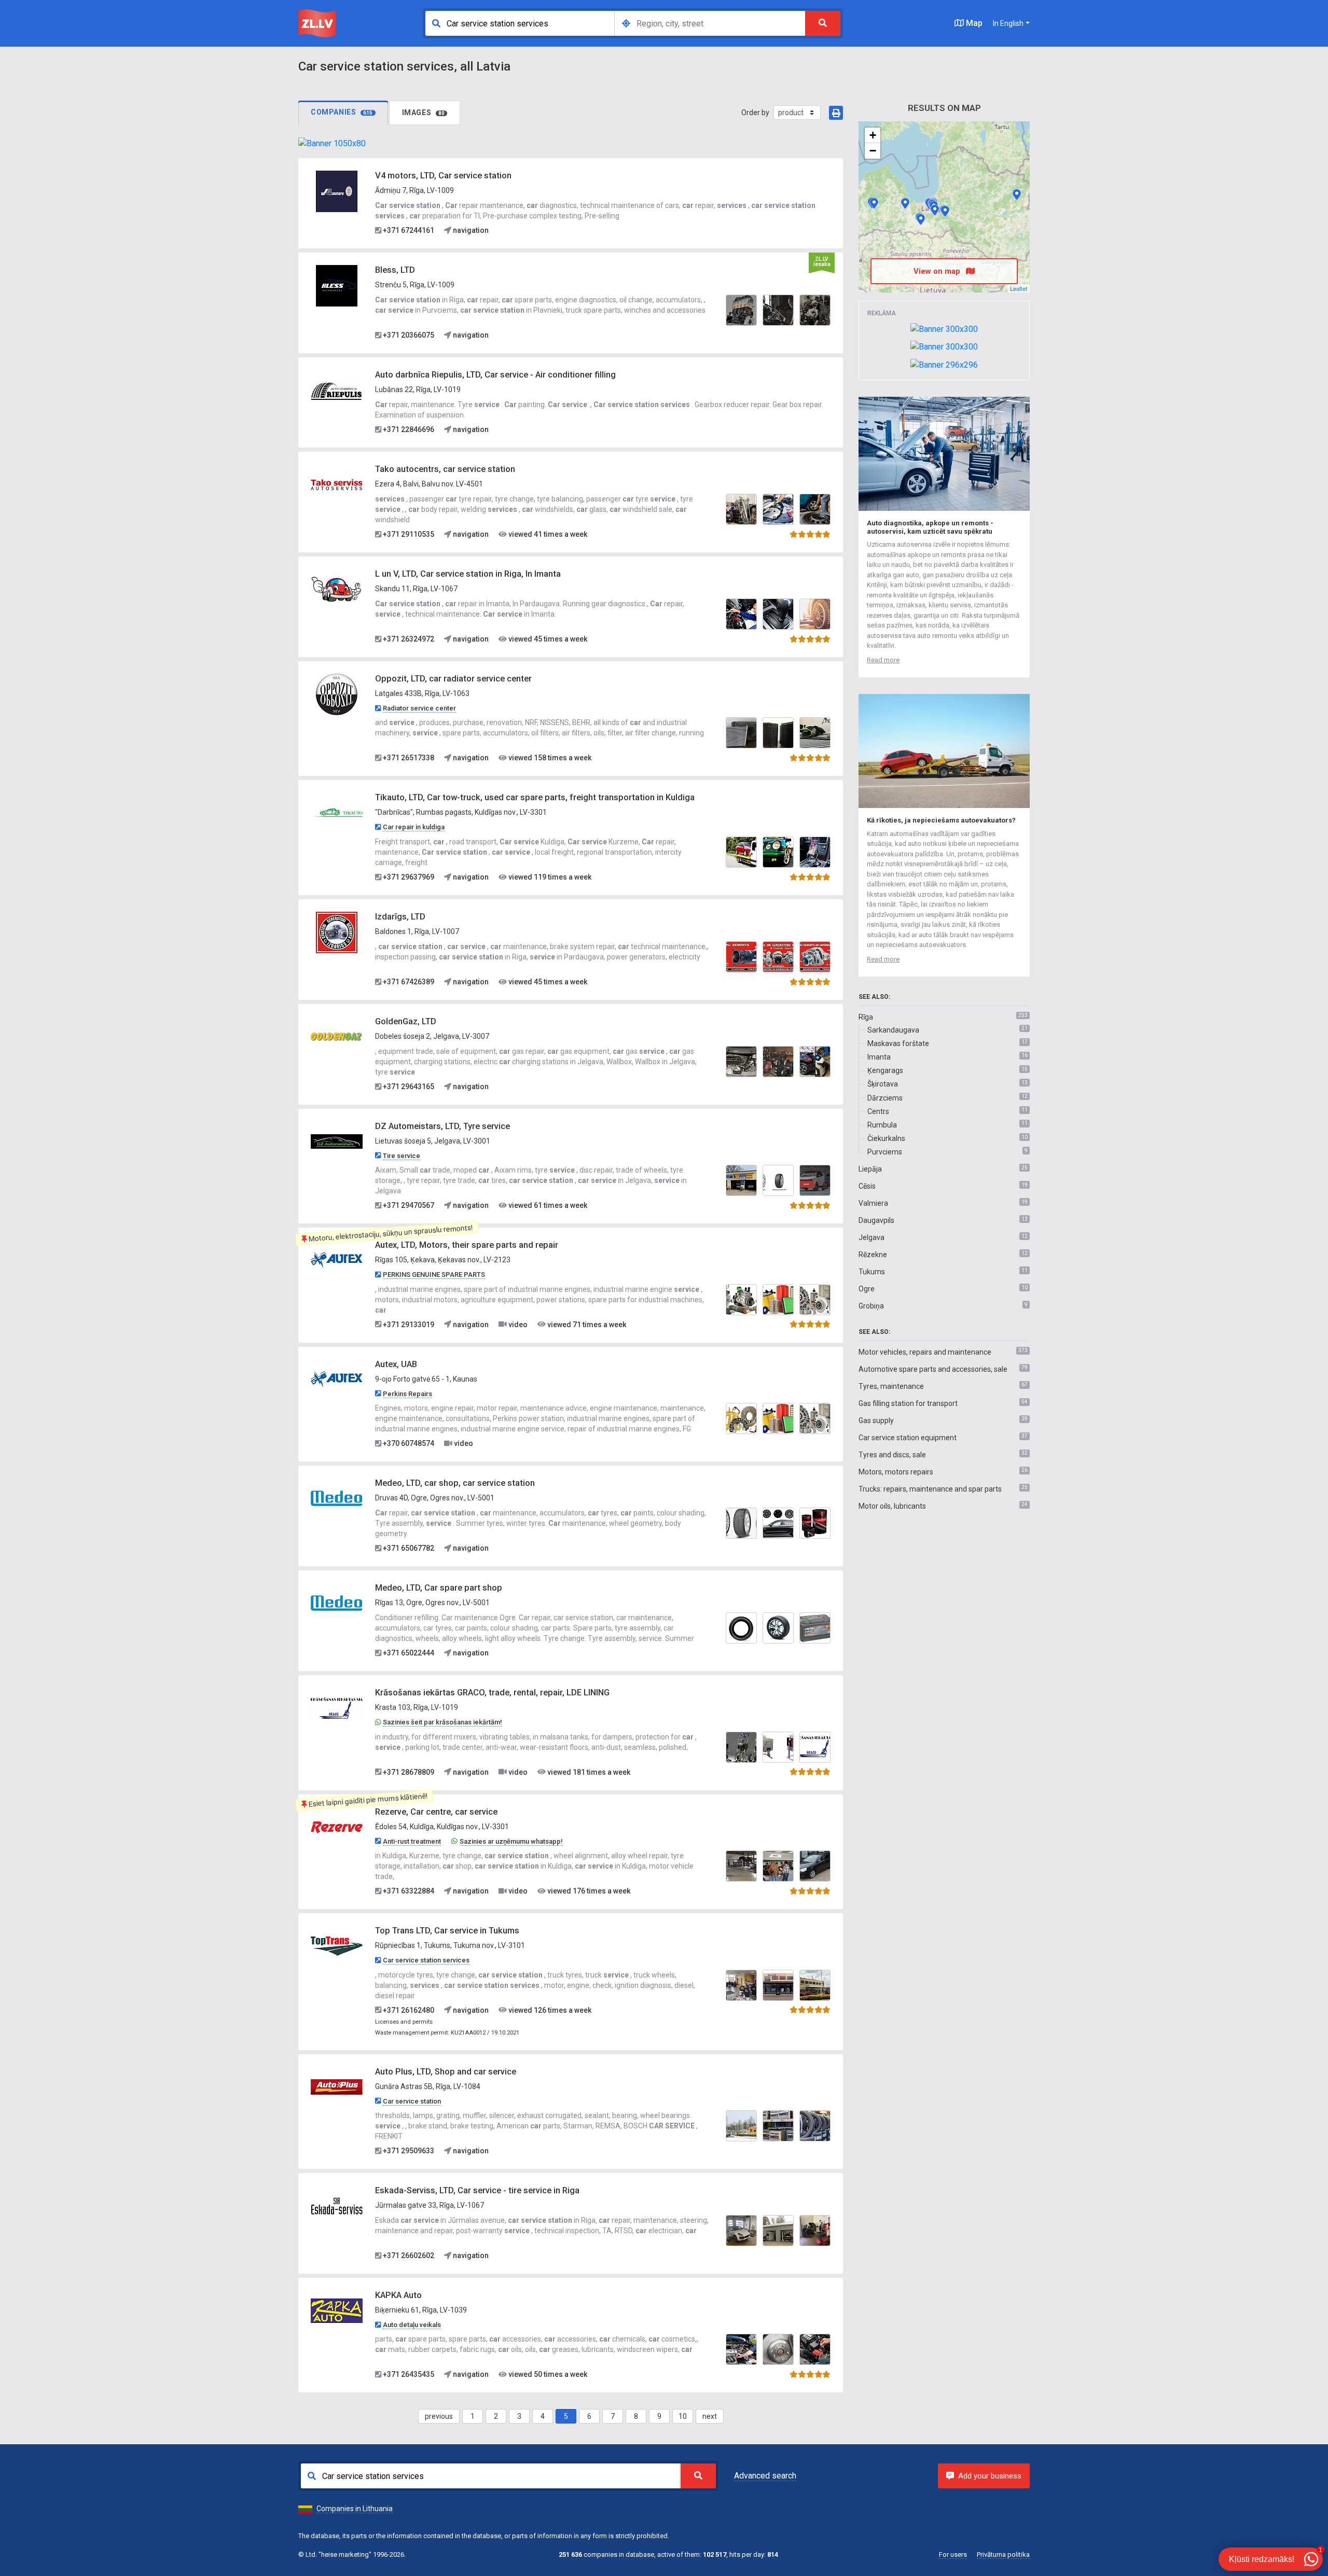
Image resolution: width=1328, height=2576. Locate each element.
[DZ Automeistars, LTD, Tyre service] (337, 1141)
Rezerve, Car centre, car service (436, 1812)
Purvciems (885, 1152)
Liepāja (870, 1169)
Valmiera (873, 1203)
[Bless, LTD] (337, 285)
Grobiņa (871, 1306)
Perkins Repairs (407, 1394)
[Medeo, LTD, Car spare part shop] (337, 1603)
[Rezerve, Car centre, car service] (337, 1827)
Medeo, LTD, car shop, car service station (455, 1483)
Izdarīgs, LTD (400, 917)
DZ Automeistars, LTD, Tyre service (442, 1126)
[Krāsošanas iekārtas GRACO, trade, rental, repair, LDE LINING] (337, 1708)
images (424, 113)
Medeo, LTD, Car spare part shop (439, 1588)
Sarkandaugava (893, 1030)
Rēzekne (873, 1255)
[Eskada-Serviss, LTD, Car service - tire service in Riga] (337, 2206)
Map (973, 23)
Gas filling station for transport (908, 1403)
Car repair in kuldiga (414, 827)
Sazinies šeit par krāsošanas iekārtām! (442, 1722)
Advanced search (765, 2476)
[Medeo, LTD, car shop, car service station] (337, 1498)
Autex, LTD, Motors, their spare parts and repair (467, 1245)
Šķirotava (883, 1084)
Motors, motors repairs (896, 1472)
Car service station (412, 2101)
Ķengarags (885, 1070)
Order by (755, 113)
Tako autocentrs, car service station (445, 469)
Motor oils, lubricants (892, 1506)
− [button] (873, 151)
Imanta (879, 1057)
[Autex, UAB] (337, 1379)
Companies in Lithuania (355, 2509)
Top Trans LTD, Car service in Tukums (447, 1931)
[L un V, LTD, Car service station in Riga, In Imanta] (337, 589)
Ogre (867, 1289)
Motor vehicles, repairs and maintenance (925, 1352)
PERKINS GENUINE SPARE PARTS (434, 1275)
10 (683, 2416)
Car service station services (426, 1960)
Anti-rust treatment (412, 1841)
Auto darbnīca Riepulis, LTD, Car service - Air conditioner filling (495, 375)
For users (953, 2554)
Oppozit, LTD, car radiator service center (453, 679)
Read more (883, 660)
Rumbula (882, 1125)
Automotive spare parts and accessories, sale (933, 1369)
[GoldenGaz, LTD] (337, 1037)
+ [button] (873, 135)
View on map (938, 271)
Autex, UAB (396, 1364)
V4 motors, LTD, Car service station (443, 176)
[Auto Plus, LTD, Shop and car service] (337, 2086)
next (710, 2416)
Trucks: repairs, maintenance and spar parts (930, 1489)
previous (439, 2416)
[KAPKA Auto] (337, 2310)
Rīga (866, 1017)
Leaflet (1019, 288)
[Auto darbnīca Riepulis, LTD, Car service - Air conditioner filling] (337, 390)
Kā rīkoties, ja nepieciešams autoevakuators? (941, 820)
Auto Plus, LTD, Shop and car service (446, 2072)
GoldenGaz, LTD (406, 1021)
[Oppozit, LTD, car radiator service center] (337, 694)
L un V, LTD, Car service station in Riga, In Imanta (468, 574)
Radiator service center (419, 708)
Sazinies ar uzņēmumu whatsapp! (511, 1841)
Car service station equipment (908, 1438)
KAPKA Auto (398, 2295)
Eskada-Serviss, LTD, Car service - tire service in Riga (477, 2190)
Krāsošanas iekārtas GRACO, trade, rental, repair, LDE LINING (492, 1693)
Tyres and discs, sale (892, 1455)
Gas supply (876, 1421)
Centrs (878, 1111)
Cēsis (867, 1186)
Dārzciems (885, 1098)
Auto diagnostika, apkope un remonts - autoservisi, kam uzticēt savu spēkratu (930, 527)
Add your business (990, 2476)
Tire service (402, 1156)
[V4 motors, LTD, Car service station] (337, 191)
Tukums (872, 1272)
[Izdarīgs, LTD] (337, 932)
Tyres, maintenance (891, 1386)
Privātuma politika (1003, 2554)
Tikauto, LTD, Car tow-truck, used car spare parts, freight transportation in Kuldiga (535, 797)
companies (342, 112)
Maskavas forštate (898, 1043)
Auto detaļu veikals (412, 2325)
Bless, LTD (395, 270)
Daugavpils (876, 1220)
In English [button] (1008, 23)
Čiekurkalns (886, 1138)
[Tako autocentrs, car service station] (337, 484)
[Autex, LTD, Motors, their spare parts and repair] (337, 1260)
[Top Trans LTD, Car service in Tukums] (337, 1946)
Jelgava (872, 1237)
